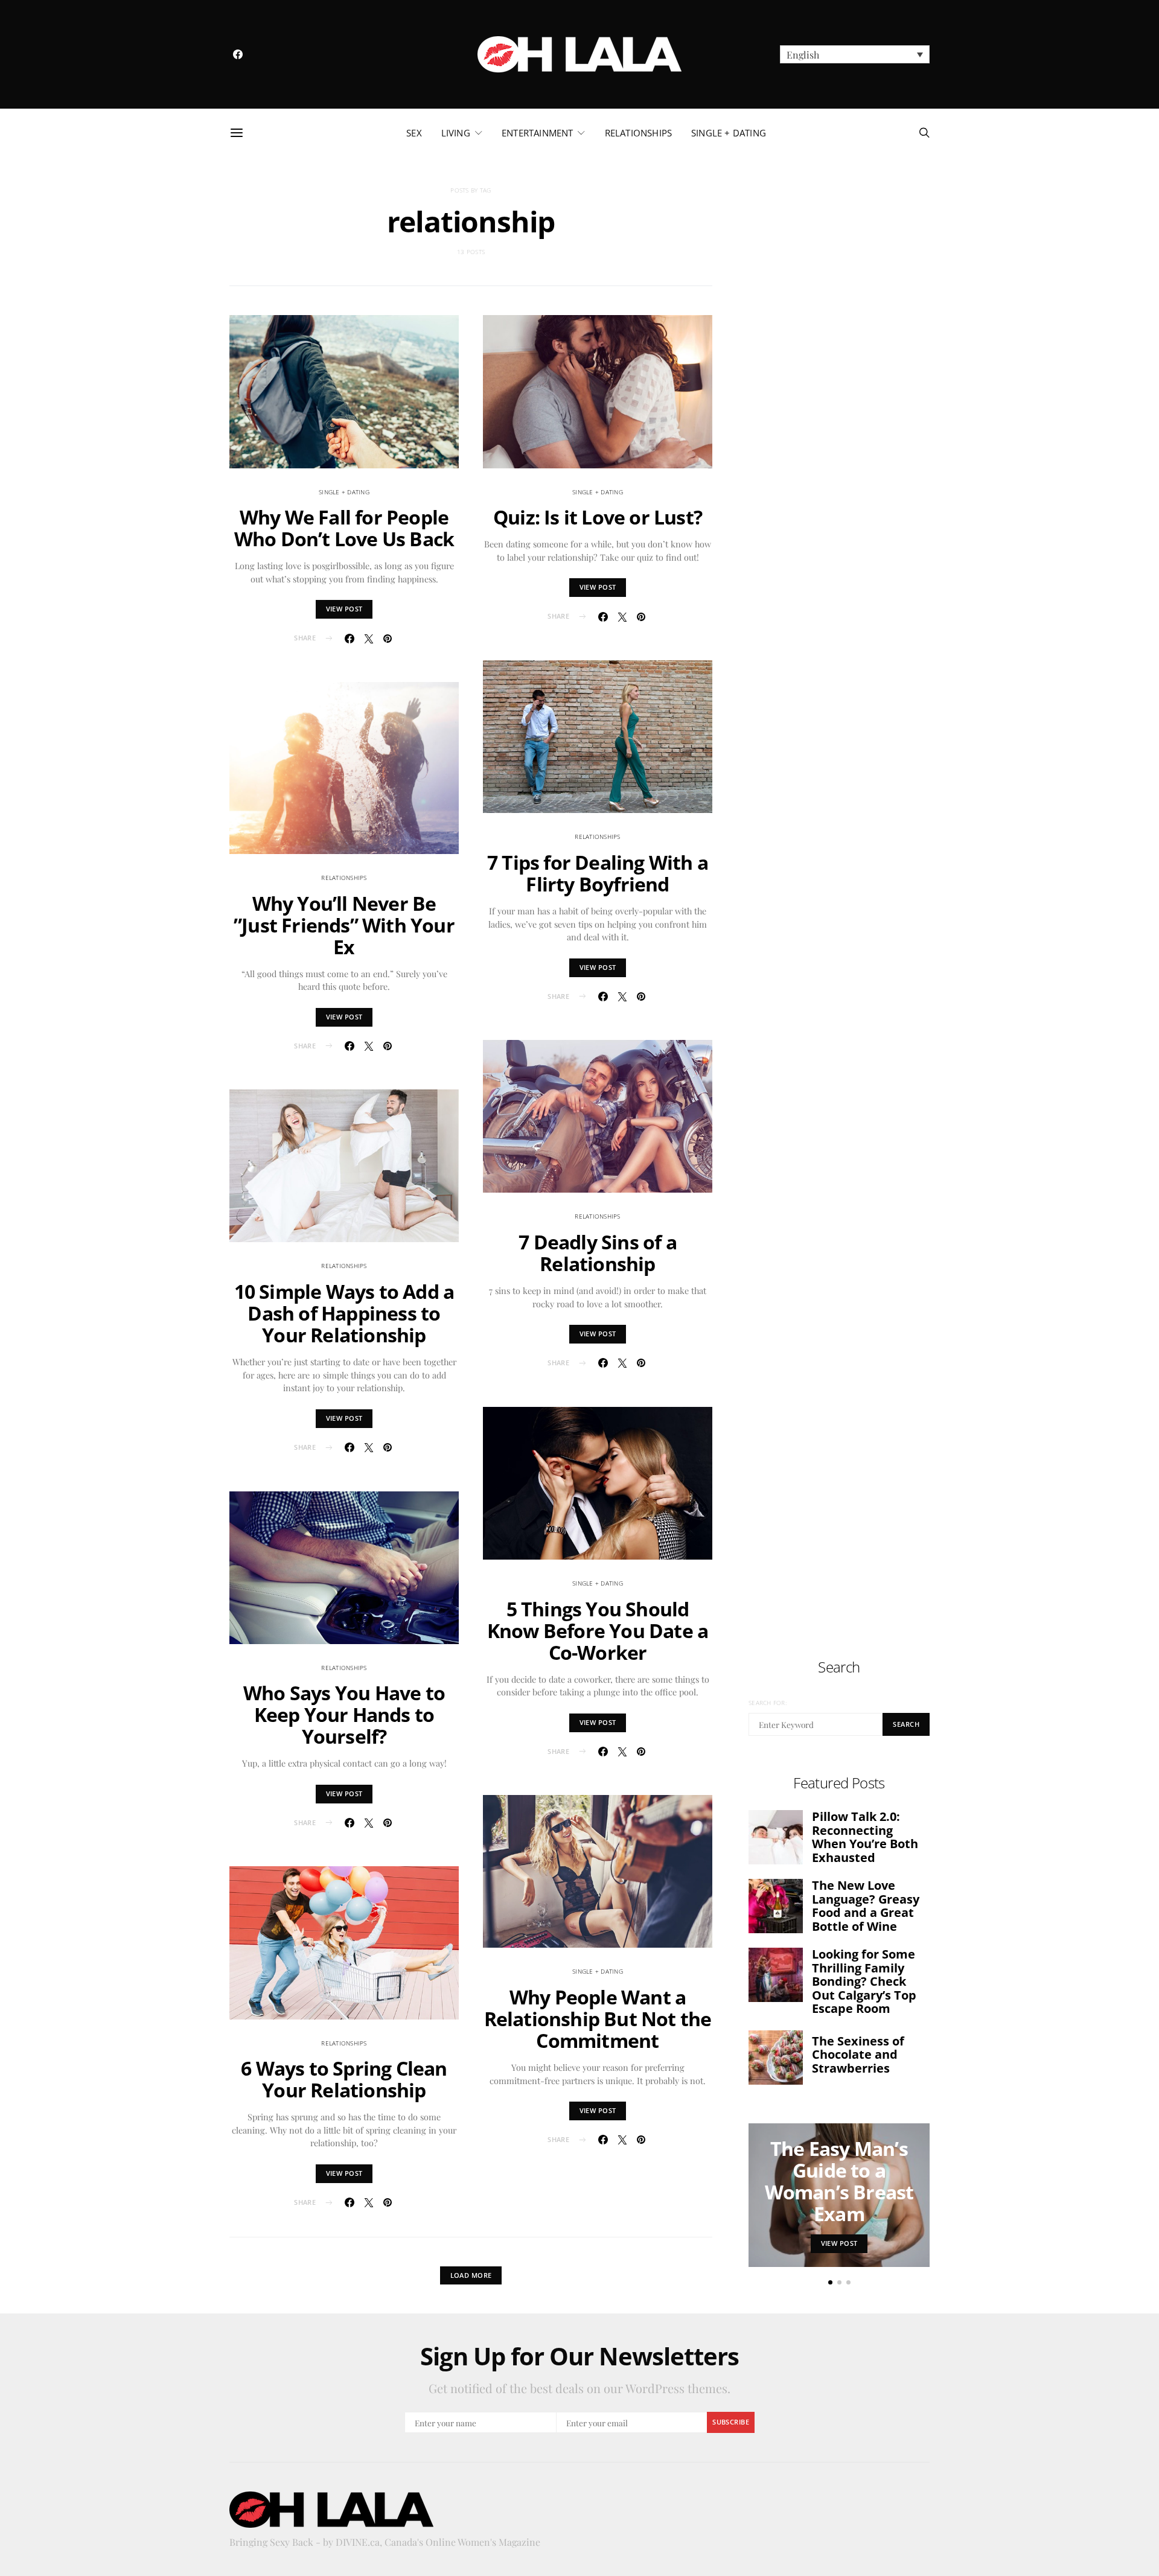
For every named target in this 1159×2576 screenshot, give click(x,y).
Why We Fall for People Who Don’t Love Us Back (344, 528)
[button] (855, 54)
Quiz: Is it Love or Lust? (598, 517)
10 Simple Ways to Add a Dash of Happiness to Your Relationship (344, 1313)
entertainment (537, 133)
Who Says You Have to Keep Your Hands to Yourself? (344, 1714)
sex (414, 133)
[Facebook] (238, 54)
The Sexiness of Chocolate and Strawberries (858, 2055)
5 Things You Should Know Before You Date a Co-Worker (598, 1631)
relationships (638, 133)
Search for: (768, 1703)
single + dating (729, 133)
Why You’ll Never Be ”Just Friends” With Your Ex (344, 925)
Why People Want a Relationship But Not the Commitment (598, 2019)
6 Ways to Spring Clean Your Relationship (344, 2079)
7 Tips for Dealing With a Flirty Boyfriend (598, 873)
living (456, 133)
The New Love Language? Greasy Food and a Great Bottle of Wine (866, 1906)
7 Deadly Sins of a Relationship (598, 1253)
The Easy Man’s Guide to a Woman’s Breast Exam (839, 2181)
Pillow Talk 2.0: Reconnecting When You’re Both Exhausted (865, 1837)
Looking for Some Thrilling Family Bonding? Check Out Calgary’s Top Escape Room (864, 1981)
